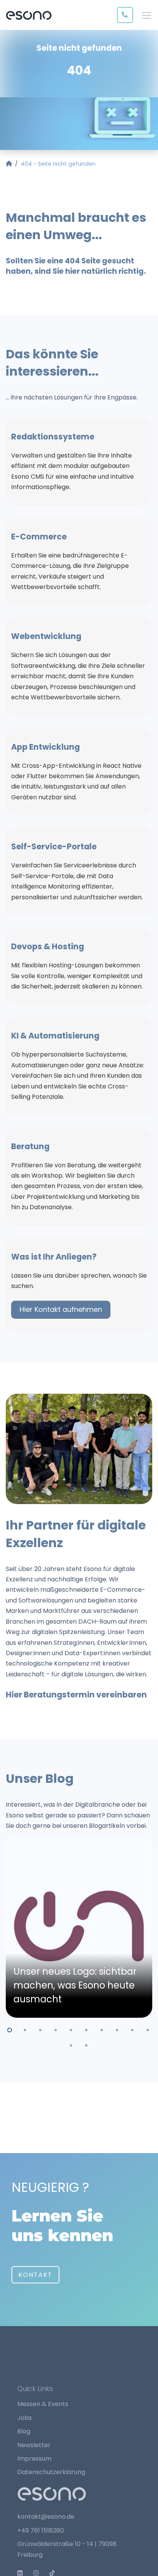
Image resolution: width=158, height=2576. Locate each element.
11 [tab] (71, 2044)
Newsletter (34, 2445)
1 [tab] (10, 2029)
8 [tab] (117, 2029)
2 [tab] (25, 2029)
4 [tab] (56, 2029)
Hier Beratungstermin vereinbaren (76, 1695)
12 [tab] (87, 2044)
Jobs (25, 2418)
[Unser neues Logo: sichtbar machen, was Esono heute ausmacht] (79, 1926)
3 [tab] (41, 2029)
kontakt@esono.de (46, 2517)
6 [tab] (87, 2029)
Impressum (34, 2459)
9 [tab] (133, 2029)
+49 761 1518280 (41, 2530)
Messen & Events (43, 2404)
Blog (24, 2431)
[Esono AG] (29, 15)
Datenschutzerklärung (51, 2472)
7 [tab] (102, 2029)
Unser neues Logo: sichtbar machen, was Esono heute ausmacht (75, 1985)
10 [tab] (148, 2029)
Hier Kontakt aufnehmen (61, 1309)
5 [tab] (71, 2029)
